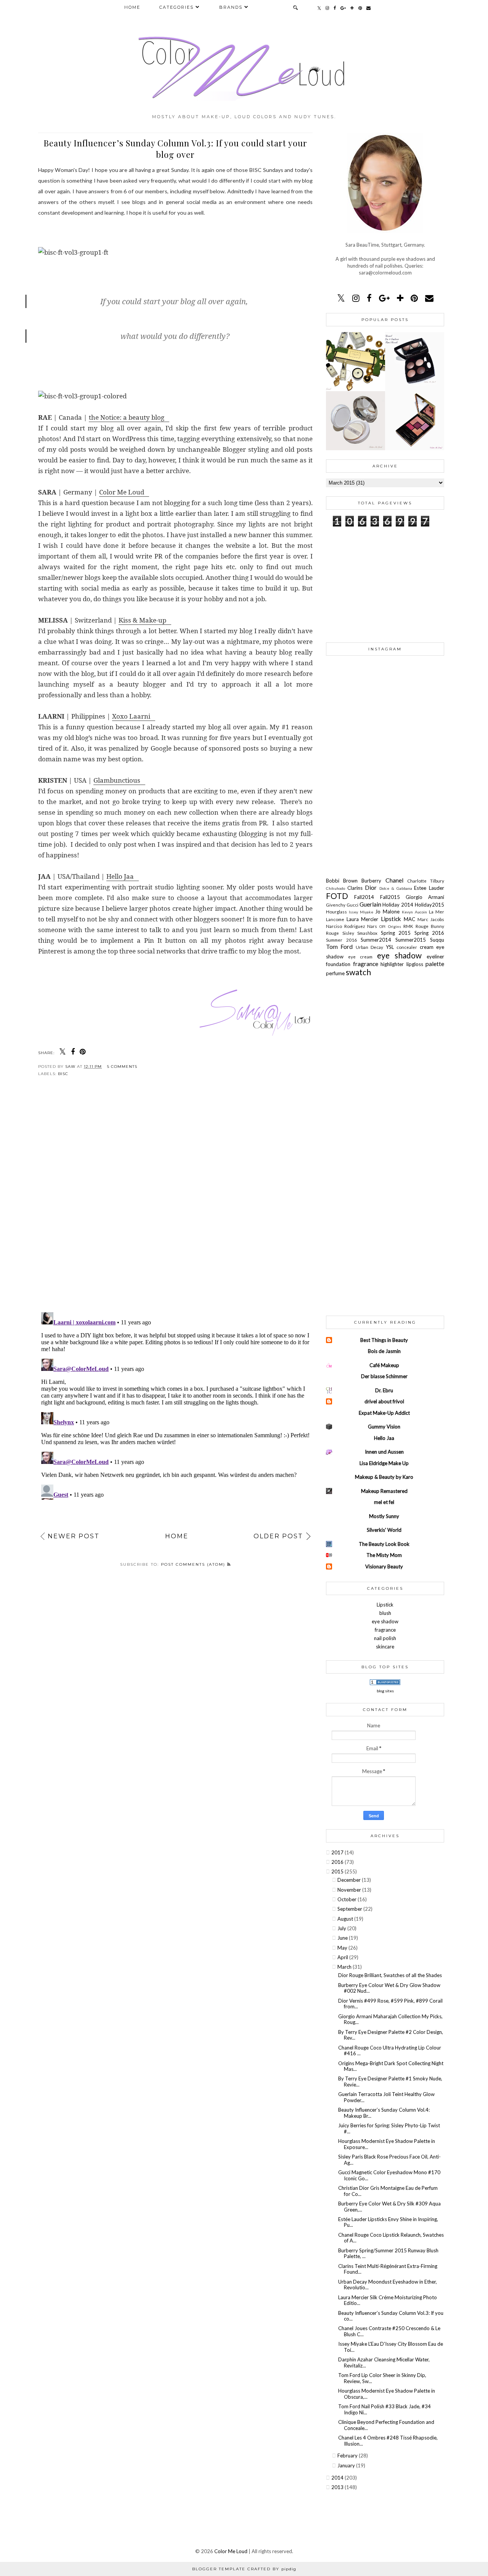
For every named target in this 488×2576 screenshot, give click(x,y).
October (348, 1899)
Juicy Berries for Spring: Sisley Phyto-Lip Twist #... (389, 2128)
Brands (231, 7)
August (346, 1919)
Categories (177, 7)
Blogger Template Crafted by (244, 2569)
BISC (63, 1074)
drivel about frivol (384, 1401)
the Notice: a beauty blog (127, 417)
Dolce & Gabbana (397, 888)
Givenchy (336, 905)
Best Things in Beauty (384, 1340)
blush (385, 1613)
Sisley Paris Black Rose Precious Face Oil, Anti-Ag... (389, 2160)
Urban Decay (371, 947)
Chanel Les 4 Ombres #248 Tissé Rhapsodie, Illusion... (388, 2441)
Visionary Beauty (384, 1566)
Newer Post (74, 1536)
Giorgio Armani (425, 897)
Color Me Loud (122, 492)
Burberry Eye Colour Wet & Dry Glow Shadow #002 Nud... (389, 1988)
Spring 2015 (398, 933)
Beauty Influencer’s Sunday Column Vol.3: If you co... (391, 2316)
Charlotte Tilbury (426, 881)
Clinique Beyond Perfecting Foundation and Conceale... (386, 2425)
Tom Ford (341, 947)
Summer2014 (378, 940)
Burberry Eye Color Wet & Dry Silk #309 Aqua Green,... (389, 2207)
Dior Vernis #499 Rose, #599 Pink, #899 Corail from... (390, 2004)
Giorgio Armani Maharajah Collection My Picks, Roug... (390, 2019)
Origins (396, 926)
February (348, 2456)
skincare (385, 1647)
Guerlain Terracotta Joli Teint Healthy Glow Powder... (386, 2097)
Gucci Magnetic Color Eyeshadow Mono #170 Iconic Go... (389, 2175)
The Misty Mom (384, 1555)
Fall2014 (367, 897)
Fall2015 (393, 897)
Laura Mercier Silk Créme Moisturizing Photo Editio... (388, 2300)
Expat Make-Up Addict (384, 1413)
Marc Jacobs (431, 919)
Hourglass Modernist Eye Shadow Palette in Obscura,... (387, 2394)
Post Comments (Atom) (194, 1564)
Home (132, 7)
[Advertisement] (385, 584)
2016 (338, 1862)
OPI (384, 926)
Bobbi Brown (344, 881)
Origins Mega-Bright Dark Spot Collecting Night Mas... (391, 2066)
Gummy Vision (384, 1427)
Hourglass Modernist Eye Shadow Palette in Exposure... (387, 2144)
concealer (408, 947)
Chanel (396, 880)
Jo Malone (388, 912)
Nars (373, 926)
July (342, 1928)
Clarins (356, 888)
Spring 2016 (429, 933)
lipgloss (416, 964)
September (350, 1909)
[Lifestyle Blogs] (385, 1683)
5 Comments (122, 1067)
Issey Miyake (362, 912)
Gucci (353, 905)
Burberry (373, 881)
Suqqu (437, 940)
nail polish (385, 1638)
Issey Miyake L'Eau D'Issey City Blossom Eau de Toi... (391, 2347)
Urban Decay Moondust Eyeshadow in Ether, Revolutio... (388, 2285)
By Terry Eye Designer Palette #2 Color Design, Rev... (391, 2035)
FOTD (340, 896)
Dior (372, 888)
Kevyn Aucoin (415, 912)
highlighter (393, 964)
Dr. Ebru (384, 1390)
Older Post (278, 1536)
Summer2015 (413, 940)
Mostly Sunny (384, 1516)
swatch (358, 972)
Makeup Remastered (384, 1491)
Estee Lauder (429, 888)
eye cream (362, 957)
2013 (338, 2487)
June (343, 1938)
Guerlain (371, 904)
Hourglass (337, 912)
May (343, 1948)
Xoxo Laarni (131, 716)
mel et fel (384, 1502)
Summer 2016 (343, 940)
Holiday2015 (429, 905)
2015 (338, 1871)
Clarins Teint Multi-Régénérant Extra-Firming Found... (388, 2269)
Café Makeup (384, 1365)
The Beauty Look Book (384, 1544)
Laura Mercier (364, 919)
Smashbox (369, 933)
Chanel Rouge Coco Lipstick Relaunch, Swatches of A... (391, 2238)
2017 (338, 1852)
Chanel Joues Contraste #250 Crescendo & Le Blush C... (389, 2331)
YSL (391, 947)
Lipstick (392, 919)
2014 (338, 2478)
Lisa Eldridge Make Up (384, 1463)
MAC (411, 919)
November (350, 1890)
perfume (336, 973)
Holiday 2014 (399, 905)
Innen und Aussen (384, 1452)
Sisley (350, 933)
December (350, 1880)
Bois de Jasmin (384, 1351)
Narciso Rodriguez (347, 926)
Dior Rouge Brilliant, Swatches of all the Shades (390, 1975)
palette (435, 964)
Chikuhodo (337, 888)
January (347, 2465)
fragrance (367, 964)
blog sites (385, 1691)
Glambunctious (117, 780)
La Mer (437, 912)
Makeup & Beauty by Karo (384, 1477)
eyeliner (435, 957)
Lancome (336, 919)
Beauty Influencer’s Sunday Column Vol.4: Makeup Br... (384, 2113)
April (343, 1957)
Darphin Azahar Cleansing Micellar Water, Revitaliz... (384, 2363)
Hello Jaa (120, 876)
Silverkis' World (384, 1530)
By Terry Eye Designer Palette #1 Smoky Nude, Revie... (390, 2082)
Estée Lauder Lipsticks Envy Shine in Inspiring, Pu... (388, 2222)
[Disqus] (175, 1201)
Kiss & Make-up (142, 620)
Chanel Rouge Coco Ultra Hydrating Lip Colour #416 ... (390, 2051)
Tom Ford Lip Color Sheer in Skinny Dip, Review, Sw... (382, 2378)
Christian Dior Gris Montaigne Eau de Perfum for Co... (388, 2191)
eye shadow (402, 955)
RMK (409, 926)
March (345, 1967)
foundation (340, 964)
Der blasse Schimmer (384, 1376)
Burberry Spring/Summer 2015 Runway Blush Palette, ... (388, 2253)
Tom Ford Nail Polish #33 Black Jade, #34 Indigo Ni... (384, 2409)
